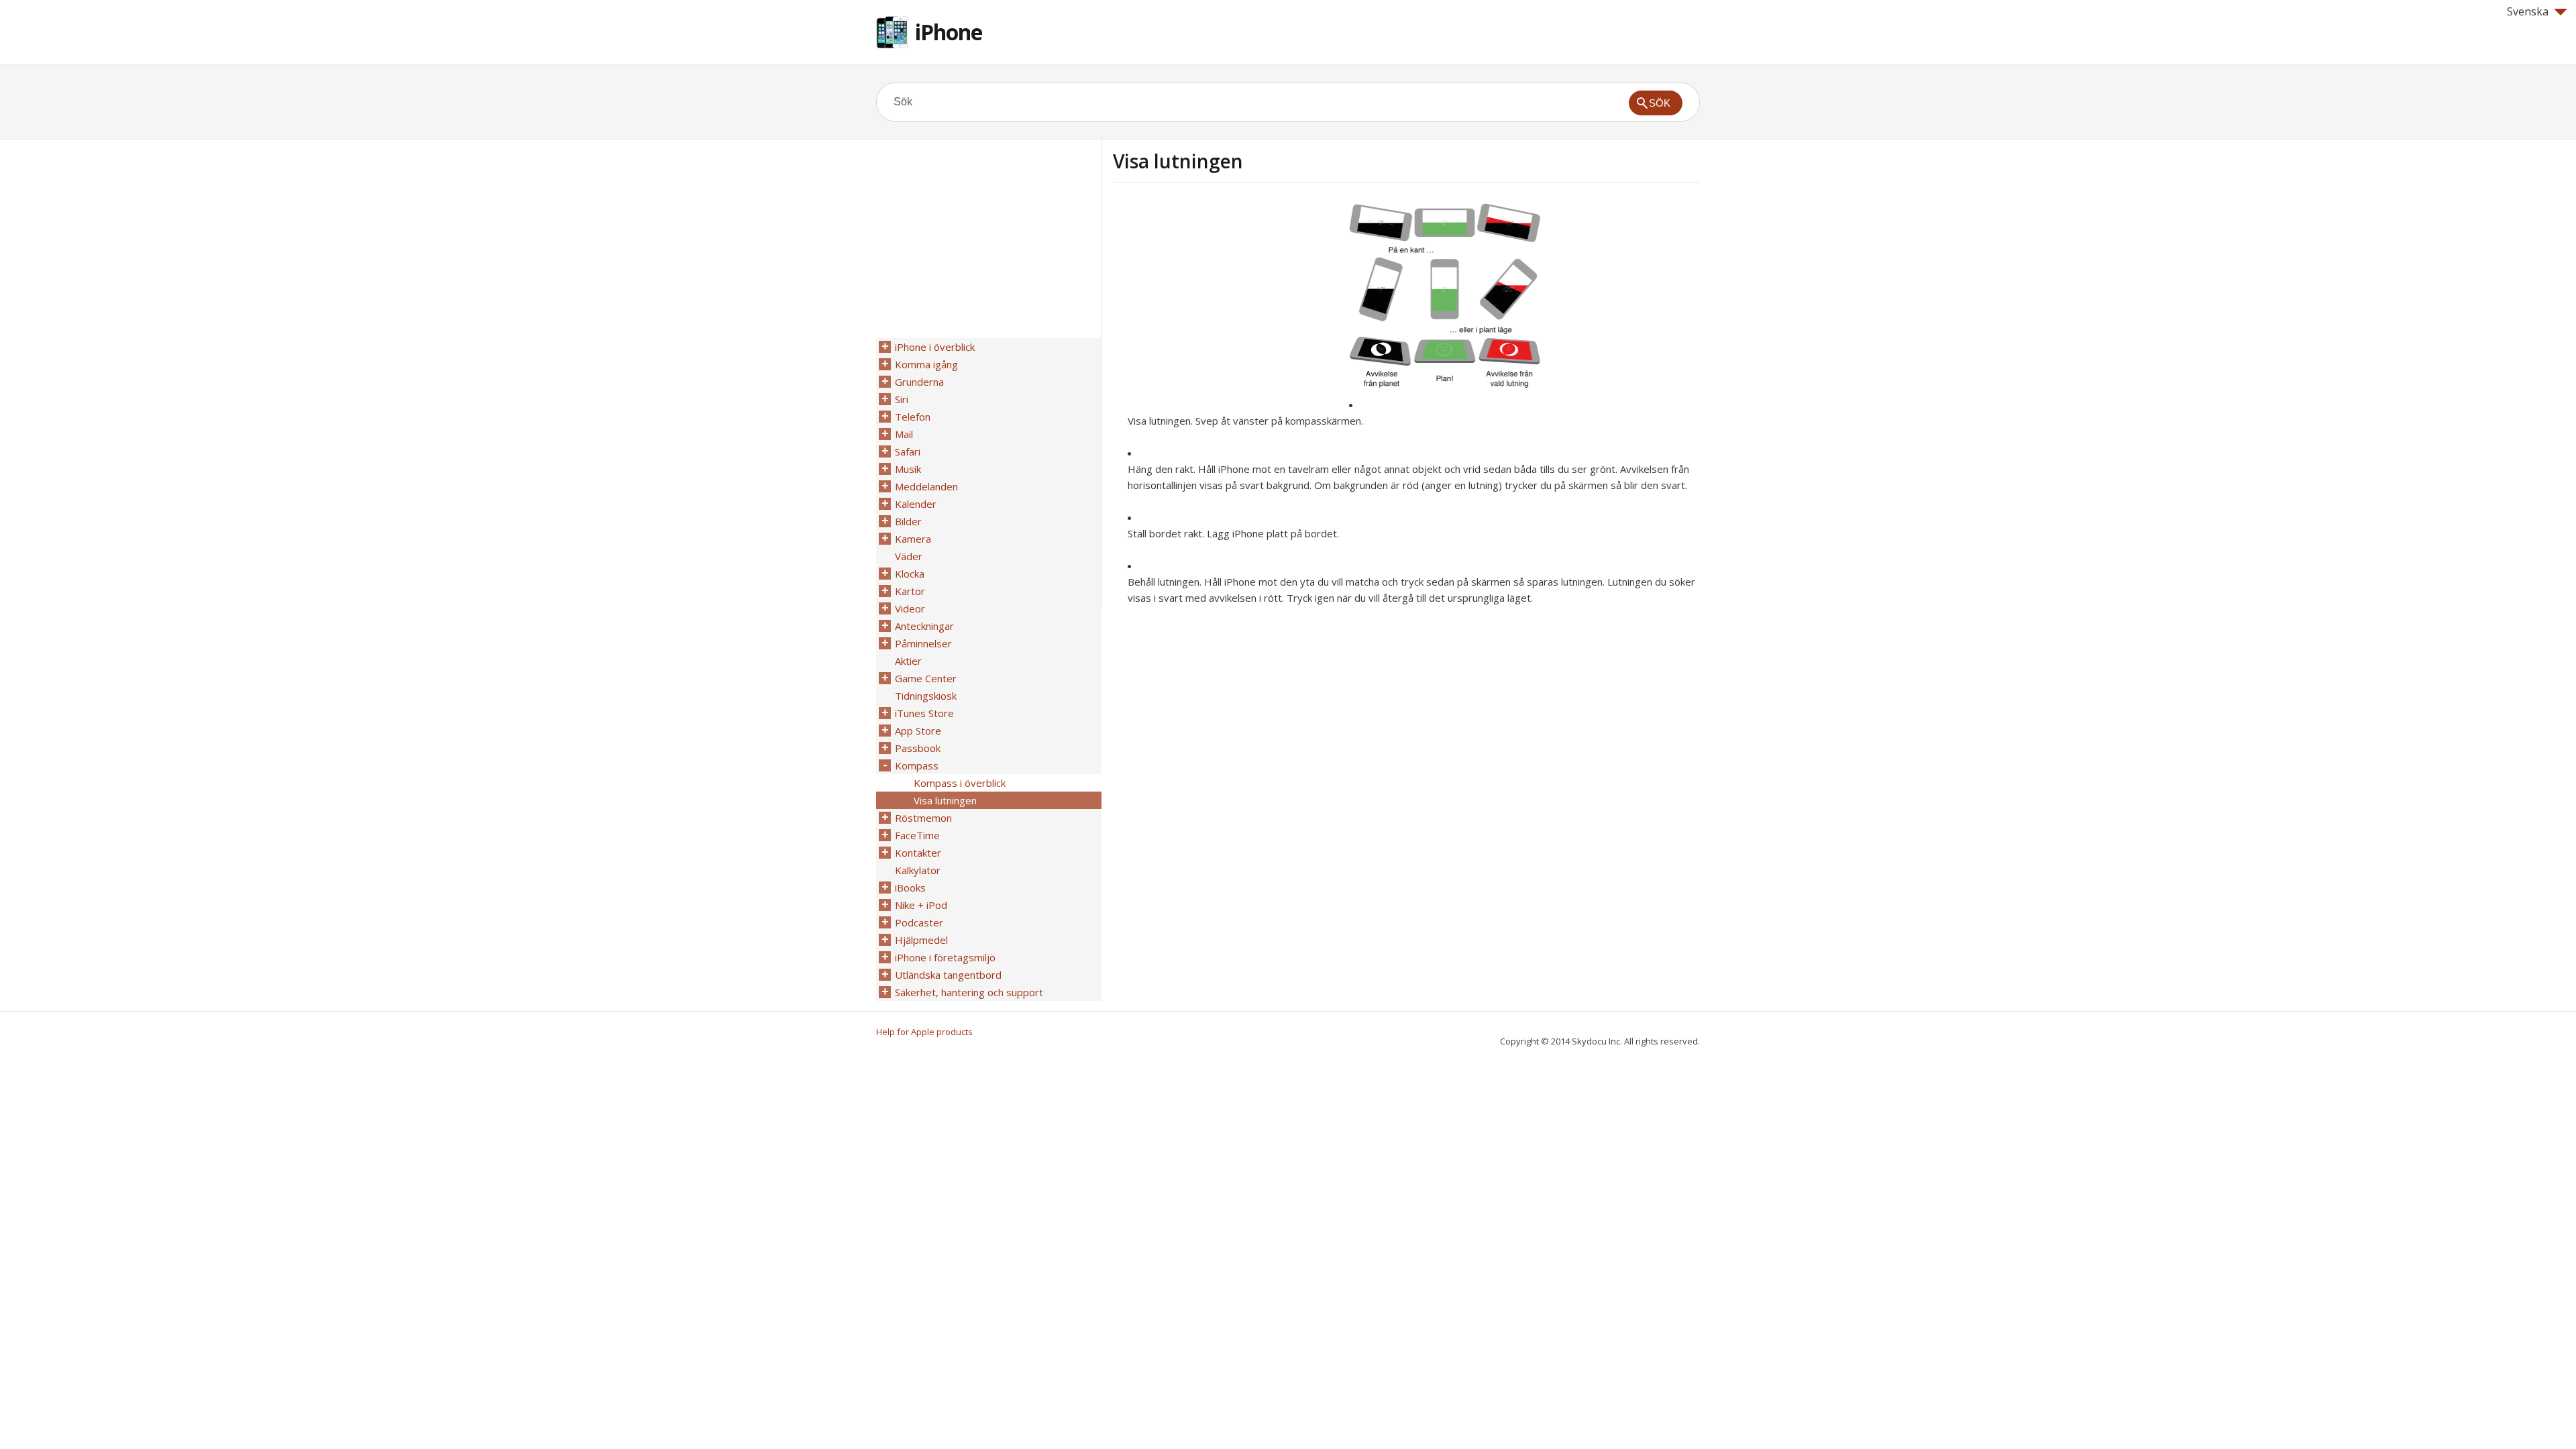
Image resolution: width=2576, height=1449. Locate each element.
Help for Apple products (924, 1032)
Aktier (908, 661)
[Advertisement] (1226, 297)
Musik (908, 469)
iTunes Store (924, 713)
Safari (908, 451)
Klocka (910, 574)
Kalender (916, 504)
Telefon (913, 417)
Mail (904, 434)
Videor (910, 608)
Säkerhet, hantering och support (969, 992)
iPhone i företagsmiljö (945, 957)
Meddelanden (926, 486)
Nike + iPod (921, 905)
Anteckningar (924, 626)
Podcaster (919, 922)
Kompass (917, 765)
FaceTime (917, 835)
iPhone (949, 32)
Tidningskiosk (926, 696)
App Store (918, 731)
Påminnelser (923, 643)
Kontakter (918, 853)
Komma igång (926, 364)
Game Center (926, 678)
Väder (909, 556)
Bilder (908, 521)
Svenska (2528, 11)
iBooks (910, 888)
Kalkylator (918, 870)
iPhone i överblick (935, 347)
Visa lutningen (945, 800)
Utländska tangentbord (948, 975)
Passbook (918, 748)
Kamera (913, 539)
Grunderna (919, 382)
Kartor (910, 591)
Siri (902, 399)
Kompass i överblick (960, 783)
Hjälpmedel (921, 940)
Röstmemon (923, 818)
